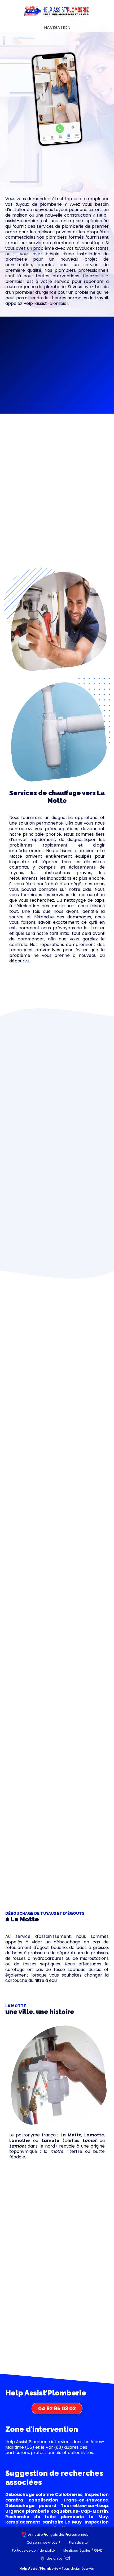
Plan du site (78, 2542)
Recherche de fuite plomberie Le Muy (57, 2517)
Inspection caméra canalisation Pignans (57, 2525)
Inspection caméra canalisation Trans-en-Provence (57, 2497)
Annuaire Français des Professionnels (58, 2535)
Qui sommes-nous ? (43, 2542)
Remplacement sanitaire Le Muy (43, 2522)
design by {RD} (58, 2558)
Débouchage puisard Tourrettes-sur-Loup (57, 2506)
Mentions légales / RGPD (83, 2550)
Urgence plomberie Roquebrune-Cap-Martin (57, 2511)
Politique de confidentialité (33, 2550)
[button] (57, 331)
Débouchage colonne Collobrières (44, 2494)
